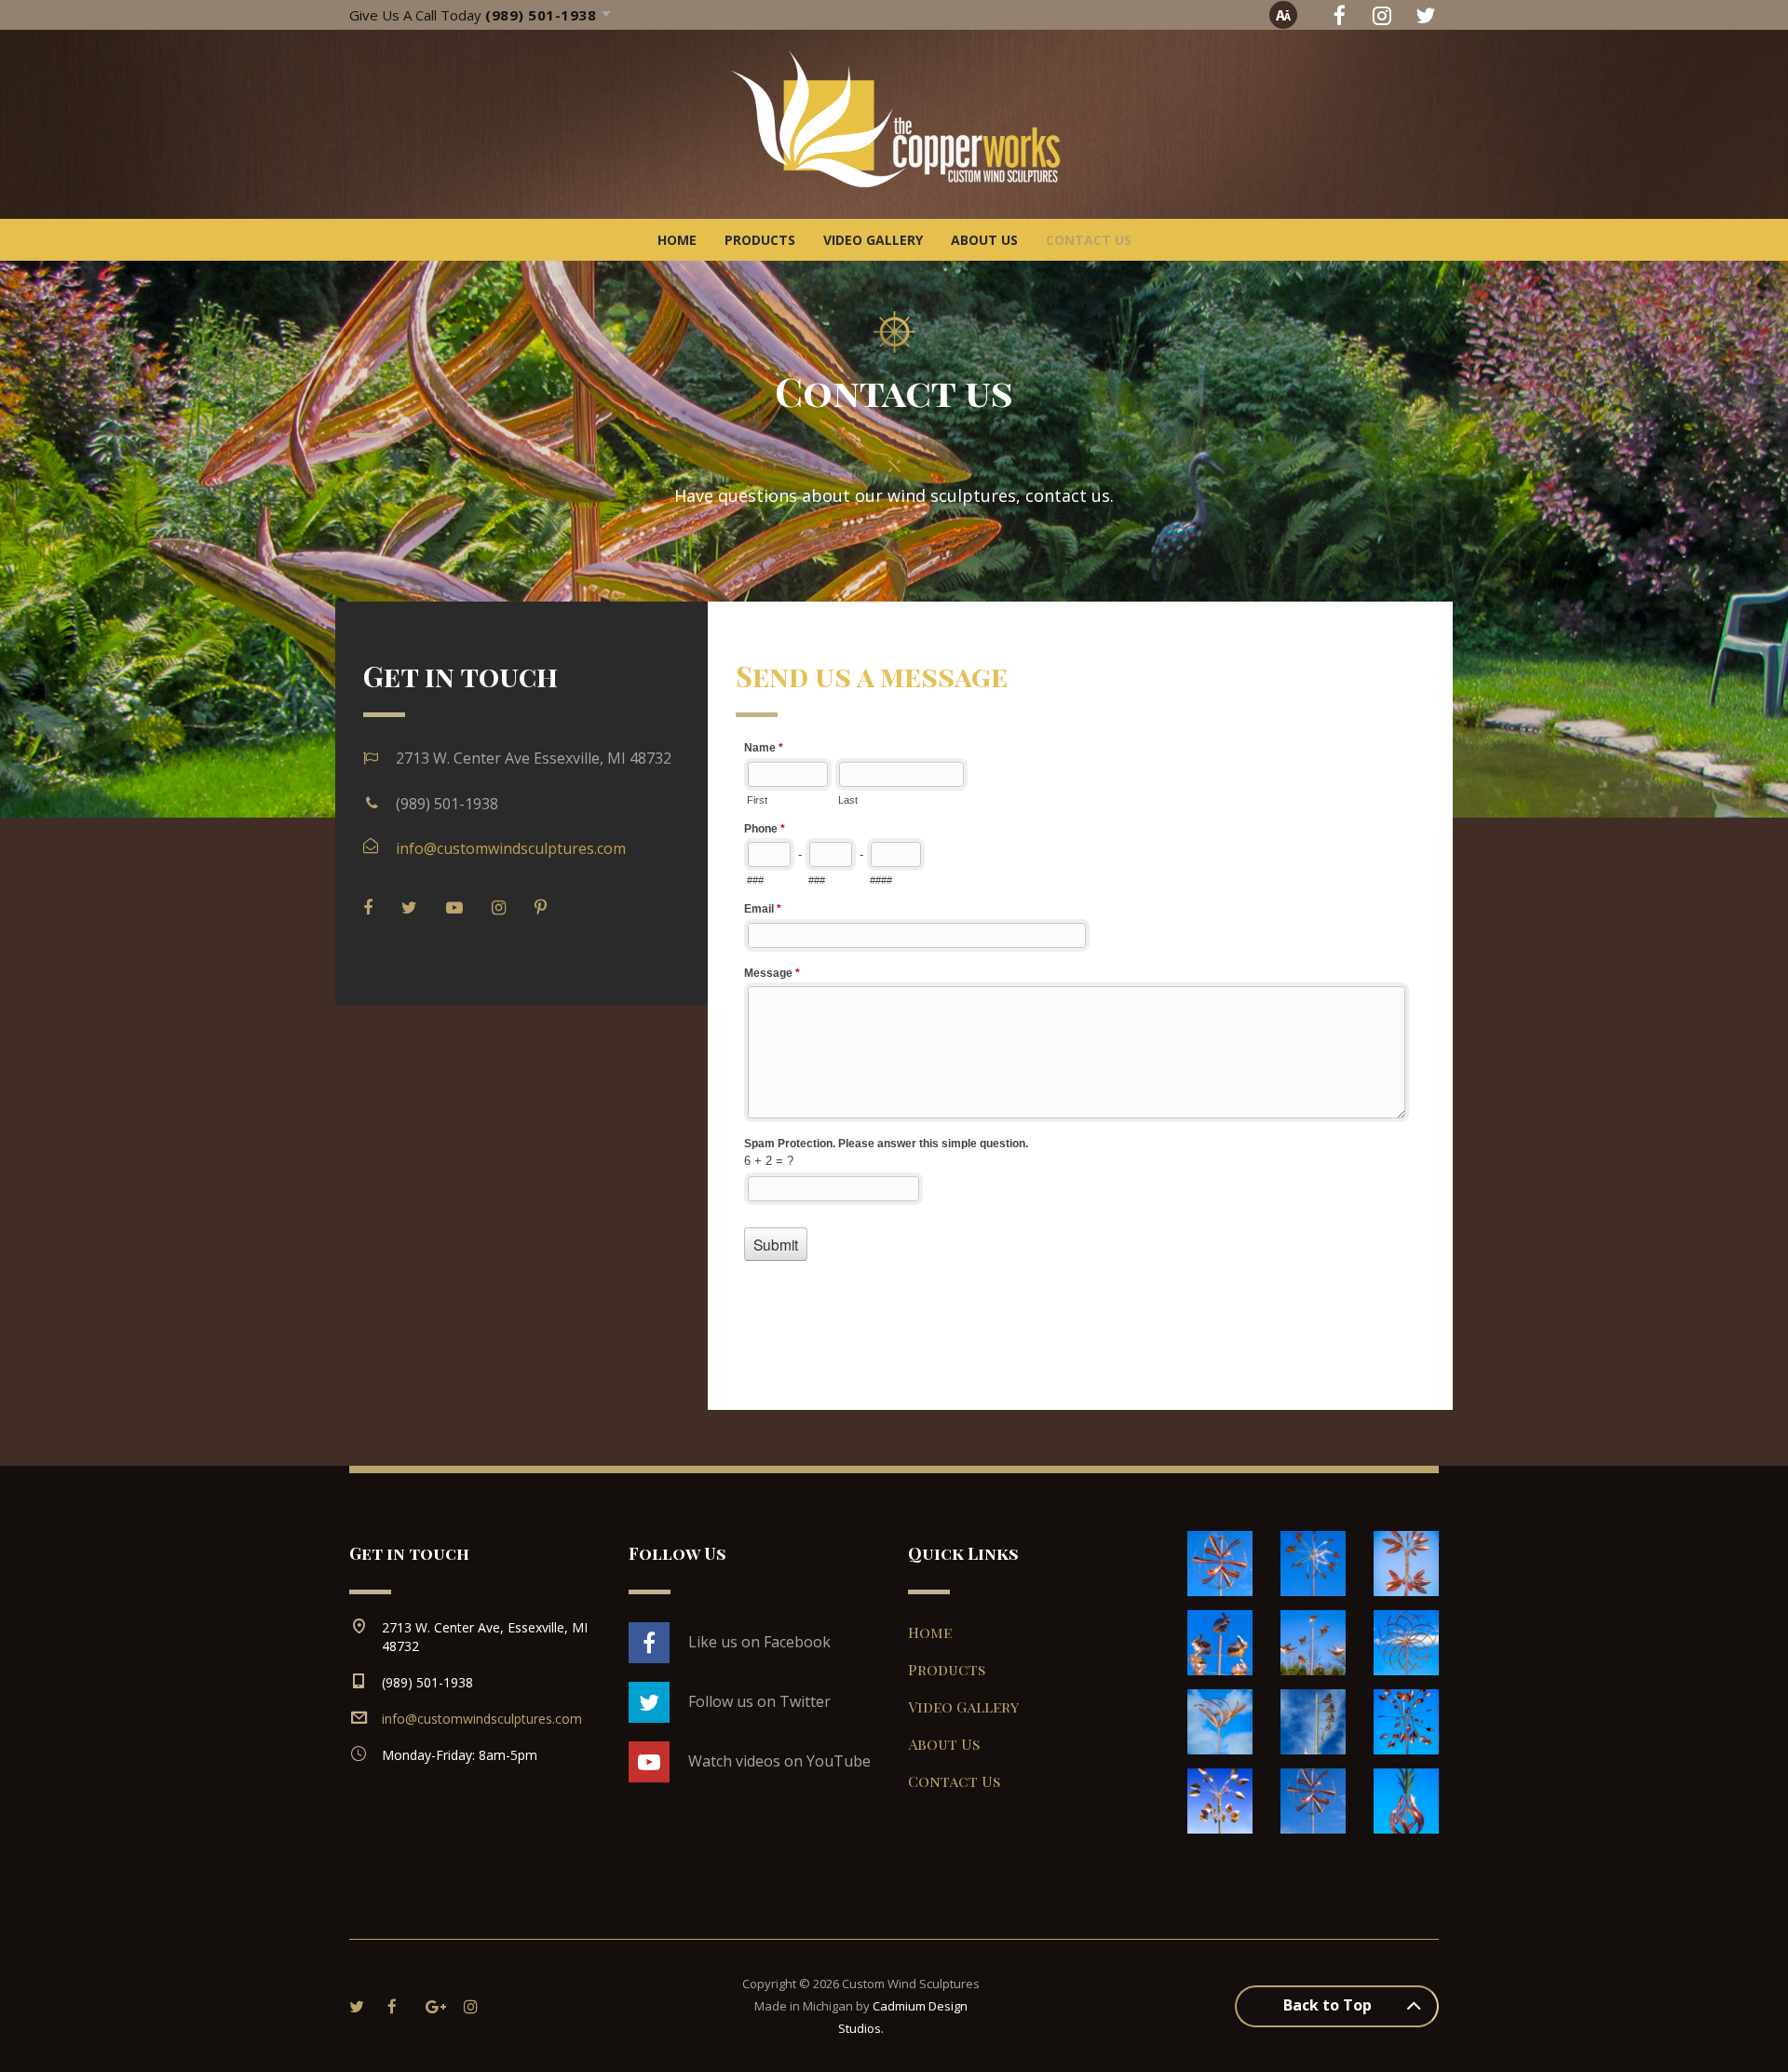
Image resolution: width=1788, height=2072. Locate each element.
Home (677, 240)
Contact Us (1089, 240)
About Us (984, 240)
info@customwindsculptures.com (511, 848)
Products (760, 240)
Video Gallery (873, 240)
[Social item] (1339, 15)
